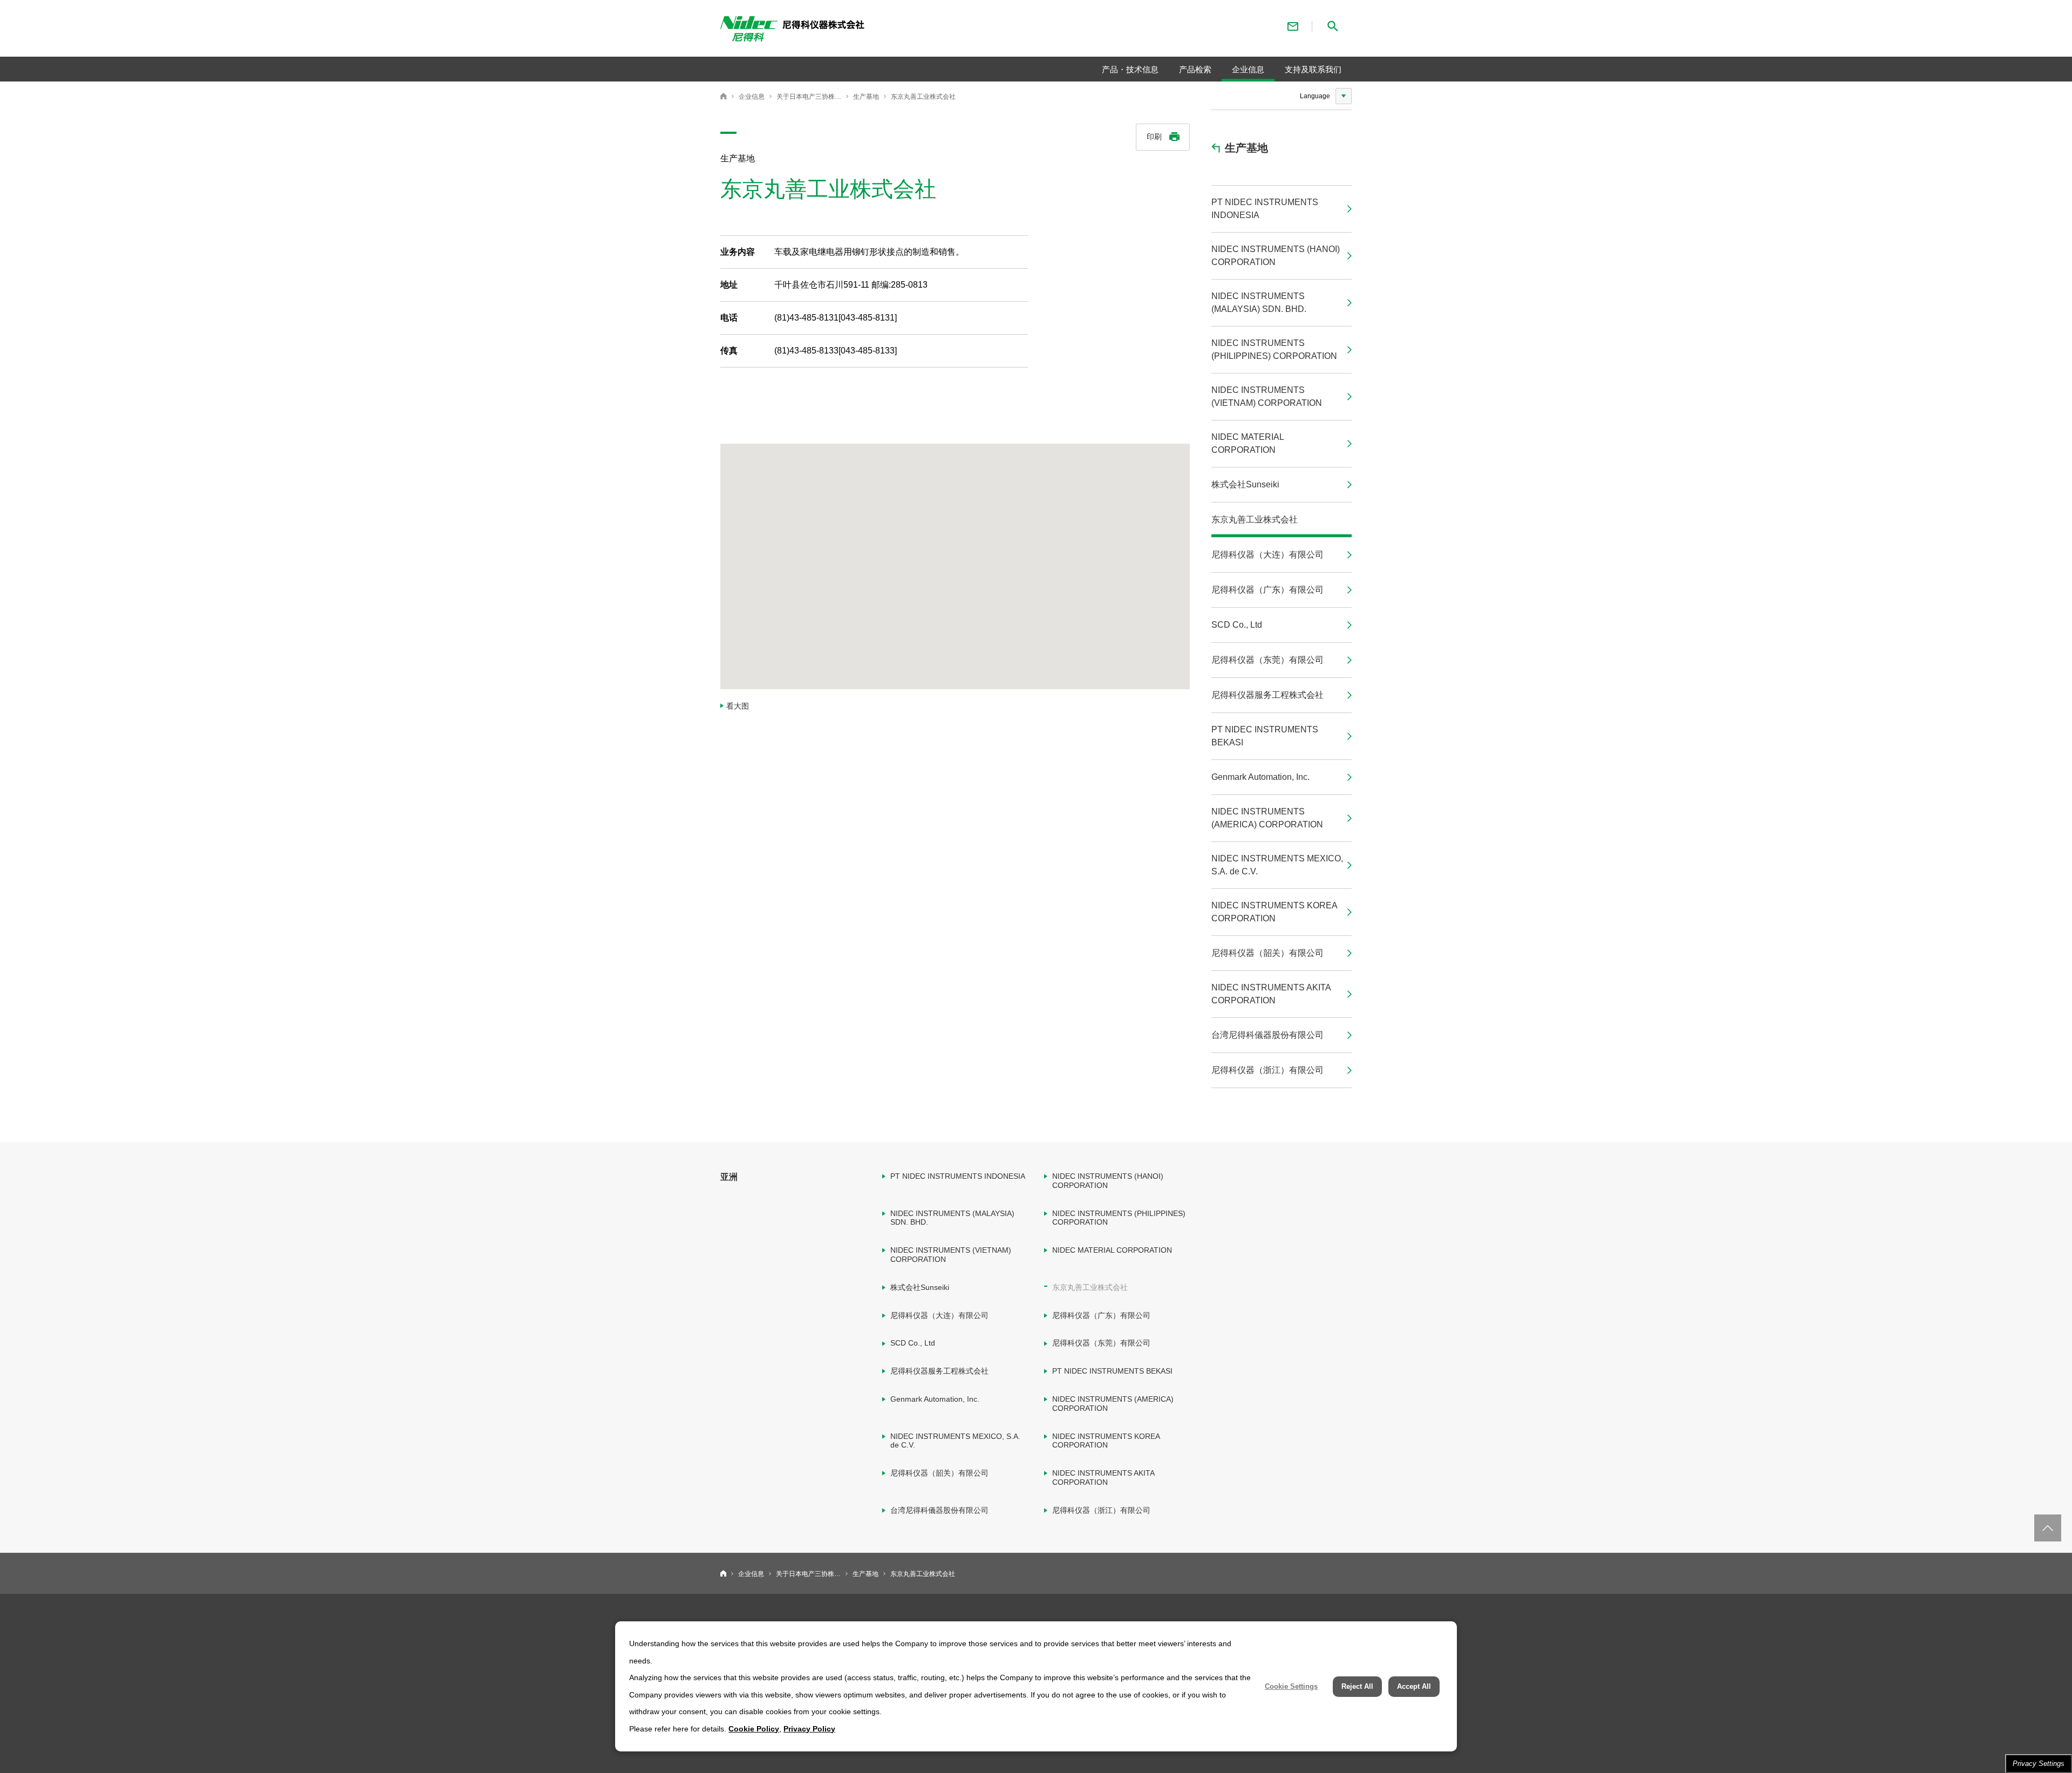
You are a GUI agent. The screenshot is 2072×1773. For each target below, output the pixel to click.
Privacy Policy (809, 1729)
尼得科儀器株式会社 (724, 96)
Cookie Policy (754, 1729)
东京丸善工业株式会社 (923, 97)
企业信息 (752, 97)
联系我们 (1293, 26)
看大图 (738, 706)
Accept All (1414, 1686)
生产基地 (866, 97)
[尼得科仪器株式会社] (872, 31)
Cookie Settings (1291, 1686)
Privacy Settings (2039, 1764)
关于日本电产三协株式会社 (809, 97)
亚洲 (729, 1177)
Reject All (1357, 1686)
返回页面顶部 (2048, 1528)
